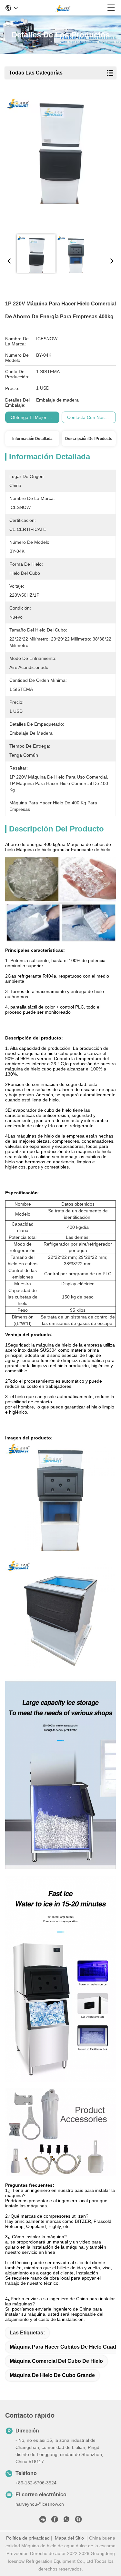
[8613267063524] (66, 2521)
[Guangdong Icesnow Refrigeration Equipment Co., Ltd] (63, 8)
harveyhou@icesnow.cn (40, 2504)
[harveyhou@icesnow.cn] (78, 2521)
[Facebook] (55, 2521)
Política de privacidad (28, 2538)
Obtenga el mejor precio (36, 417)
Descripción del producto (89, 439)
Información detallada (32, 439)
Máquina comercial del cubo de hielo (56, 2361)
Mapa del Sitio (69, 2538)
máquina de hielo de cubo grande (52, 2375)
